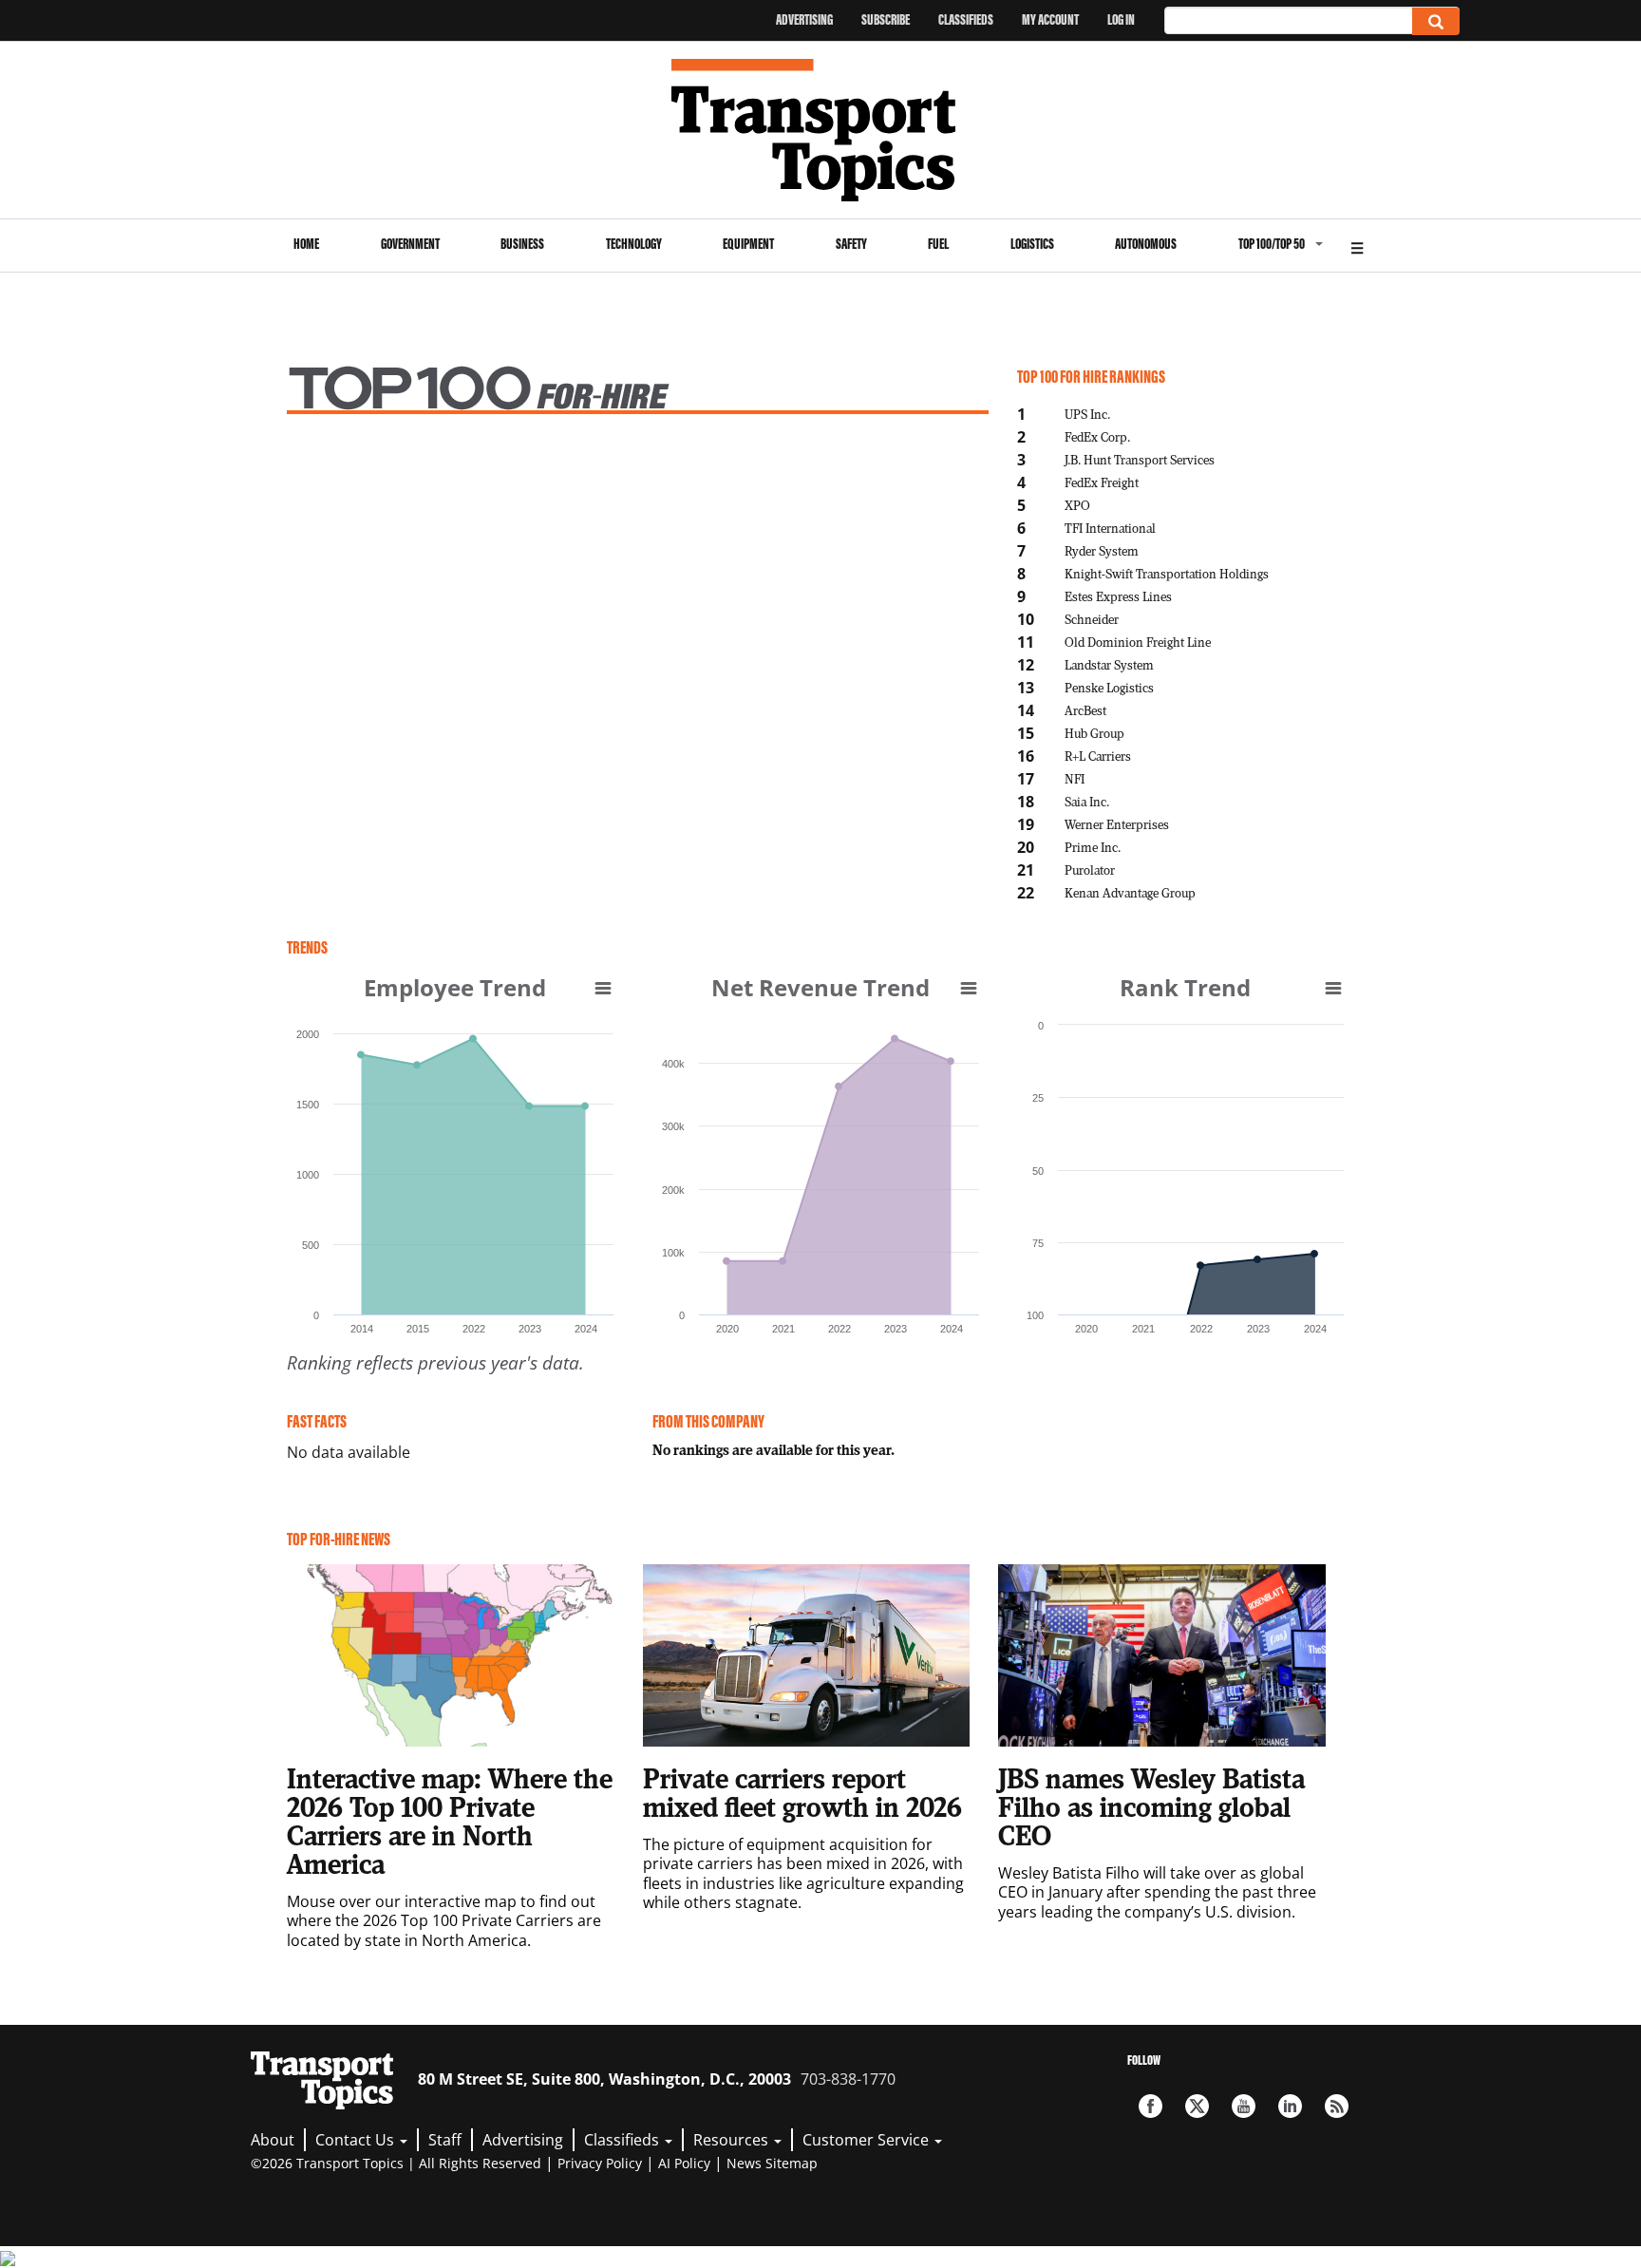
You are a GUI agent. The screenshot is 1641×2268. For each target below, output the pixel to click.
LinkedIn (1290, 2106)
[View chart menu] (603, 988)
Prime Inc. (1093, 847)
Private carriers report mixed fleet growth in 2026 (802, 1792)
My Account (1050, 19)
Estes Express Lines (1118, 596)
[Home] (821, 130)
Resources (733, 2140)
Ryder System (1102, 550)
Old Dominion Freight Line (1138, 642)
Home (306, 244)
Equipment (748, 244)
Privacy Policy (600, 2163)
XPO (1077, 505)
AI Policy (684, 2163)
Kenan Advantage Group (1130, 892)
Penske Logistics (1109, 687)
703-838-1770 (848, 2079)
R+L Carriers (1098, 756)
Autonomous (1146, 244)
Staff (445, 2140)
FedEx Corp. (1097, 436)
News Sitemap (772, 2163)
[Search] (1436, 21)
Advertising (804, 19)
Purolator (1090, 869)
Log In (1121, 19)
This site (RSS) (1337, 2106)
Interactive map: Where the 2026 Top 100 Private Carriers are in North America (450, 1821)
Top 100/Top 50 (1272, 244)
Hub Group (1094, 733)
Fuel (938, 244)
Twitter (1197, 2106)
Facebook (1151, 2106)
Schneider (1092, 619)
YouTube (1244, 2106)
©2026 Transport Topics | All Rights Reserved (396, 2163)
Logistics (1032, 244)
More (1357, 246)
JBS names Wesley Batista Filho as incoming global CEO (1151, 1806)
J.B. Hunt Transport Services (1140, 459)
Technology (634, 244)
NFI (1075, 778)
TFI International (1110, 528)
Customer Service (868, 2140)
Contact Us (357, 2140)
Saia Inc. (1087, 801)
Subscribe (886, 19)
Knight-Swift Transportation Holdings (1167, 573)
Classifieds (966, 19)
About (273, 2140)
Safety (851, 244)
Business (522, 244)
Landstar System (1109, 664)
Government (410, 244)
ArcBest (1085, 710)
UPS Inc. (1087, 414)
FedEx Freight (1102, 482)
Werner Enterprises (1117, 824)
